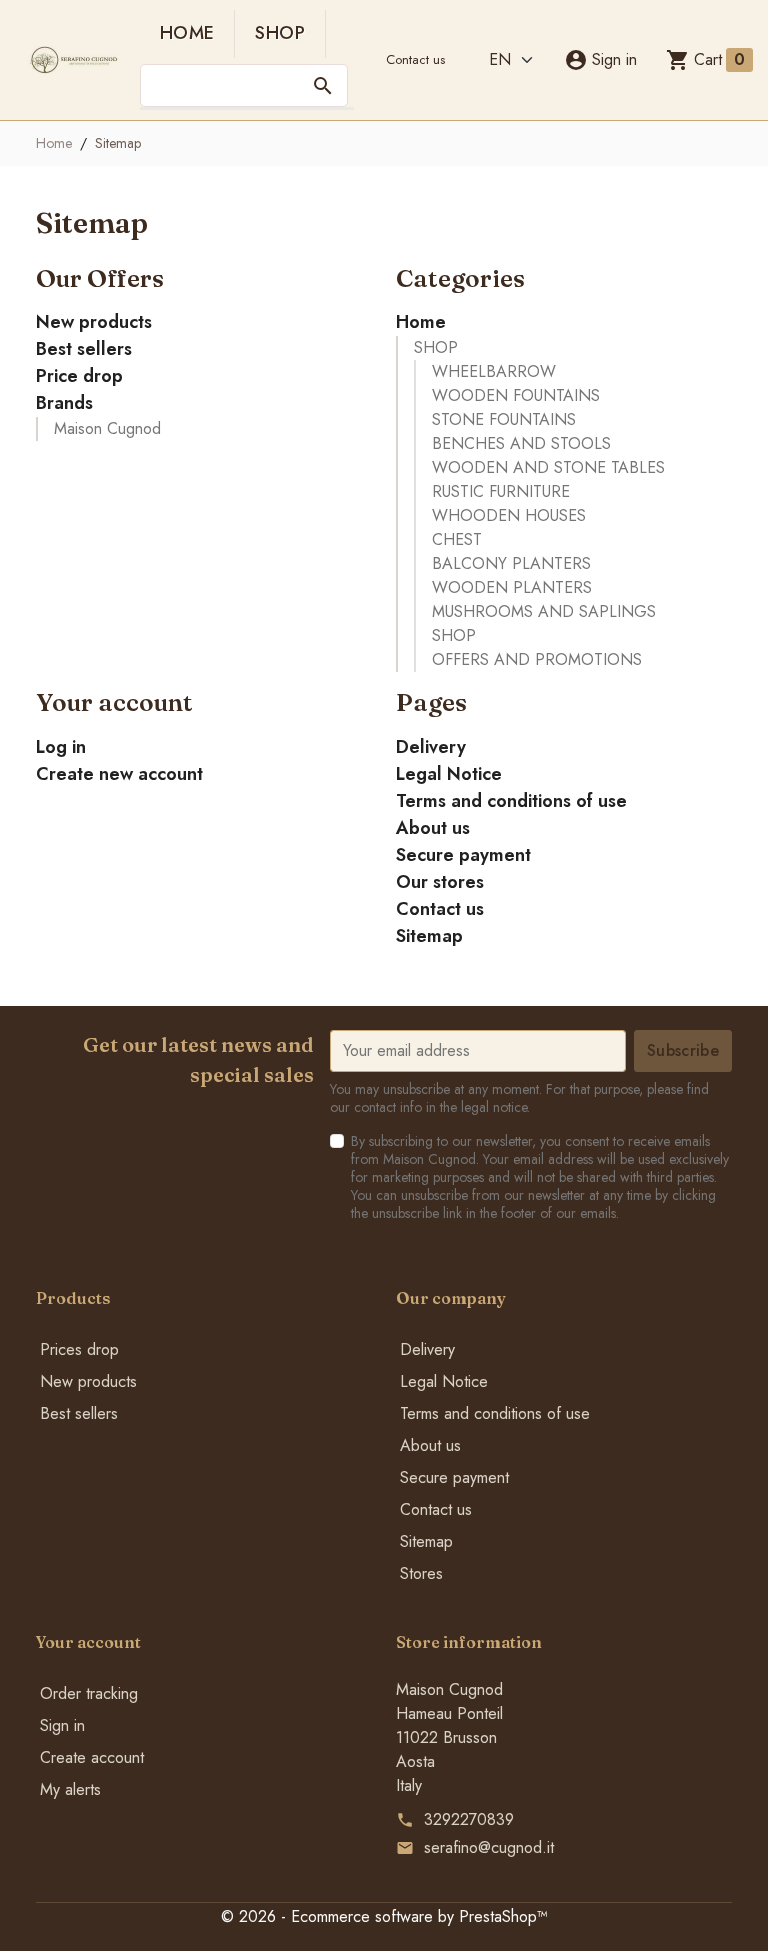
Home (187, 33)
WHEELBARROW (494, 371)
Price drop (79, 376)
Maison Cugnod (107, 428)
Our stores (440, 882)
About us (433, 828)
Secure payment (463, 855)
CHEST (457, 539)
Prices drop (79, 1349)
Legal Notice (449, 774)
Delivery (431, 747)
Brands (64, 403)
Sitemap (429, 936)
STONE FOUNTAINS (504, 419)
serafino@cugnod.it (489, 1847)
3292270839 (469, 1819)
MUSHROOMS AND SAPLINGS (544, 611)
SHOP (279, 33)
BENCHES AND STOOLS (521, 443)
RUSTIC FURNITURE (501, 491)
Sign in (62, 1725)
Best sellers (84, 349)
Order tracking (89, 1693)
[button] (600, 60)
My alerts (70, 1789)
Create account (92, 1757)
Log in (61, 747)
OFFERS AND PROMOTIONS (537, 659)
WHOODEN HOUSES (509, 515)
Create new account (119, 774)
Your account (88, 1642)
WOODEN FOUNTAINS (516, 395)
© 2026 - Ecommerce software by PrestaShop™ (384, 1916)
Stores (421, 1573)
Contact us (415, 59)
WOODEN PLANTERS (512, 587)
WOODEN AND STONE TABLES (548, 467)
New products (94, 322)
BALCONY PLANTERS (511, 563)
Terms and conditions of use (511, 801)
